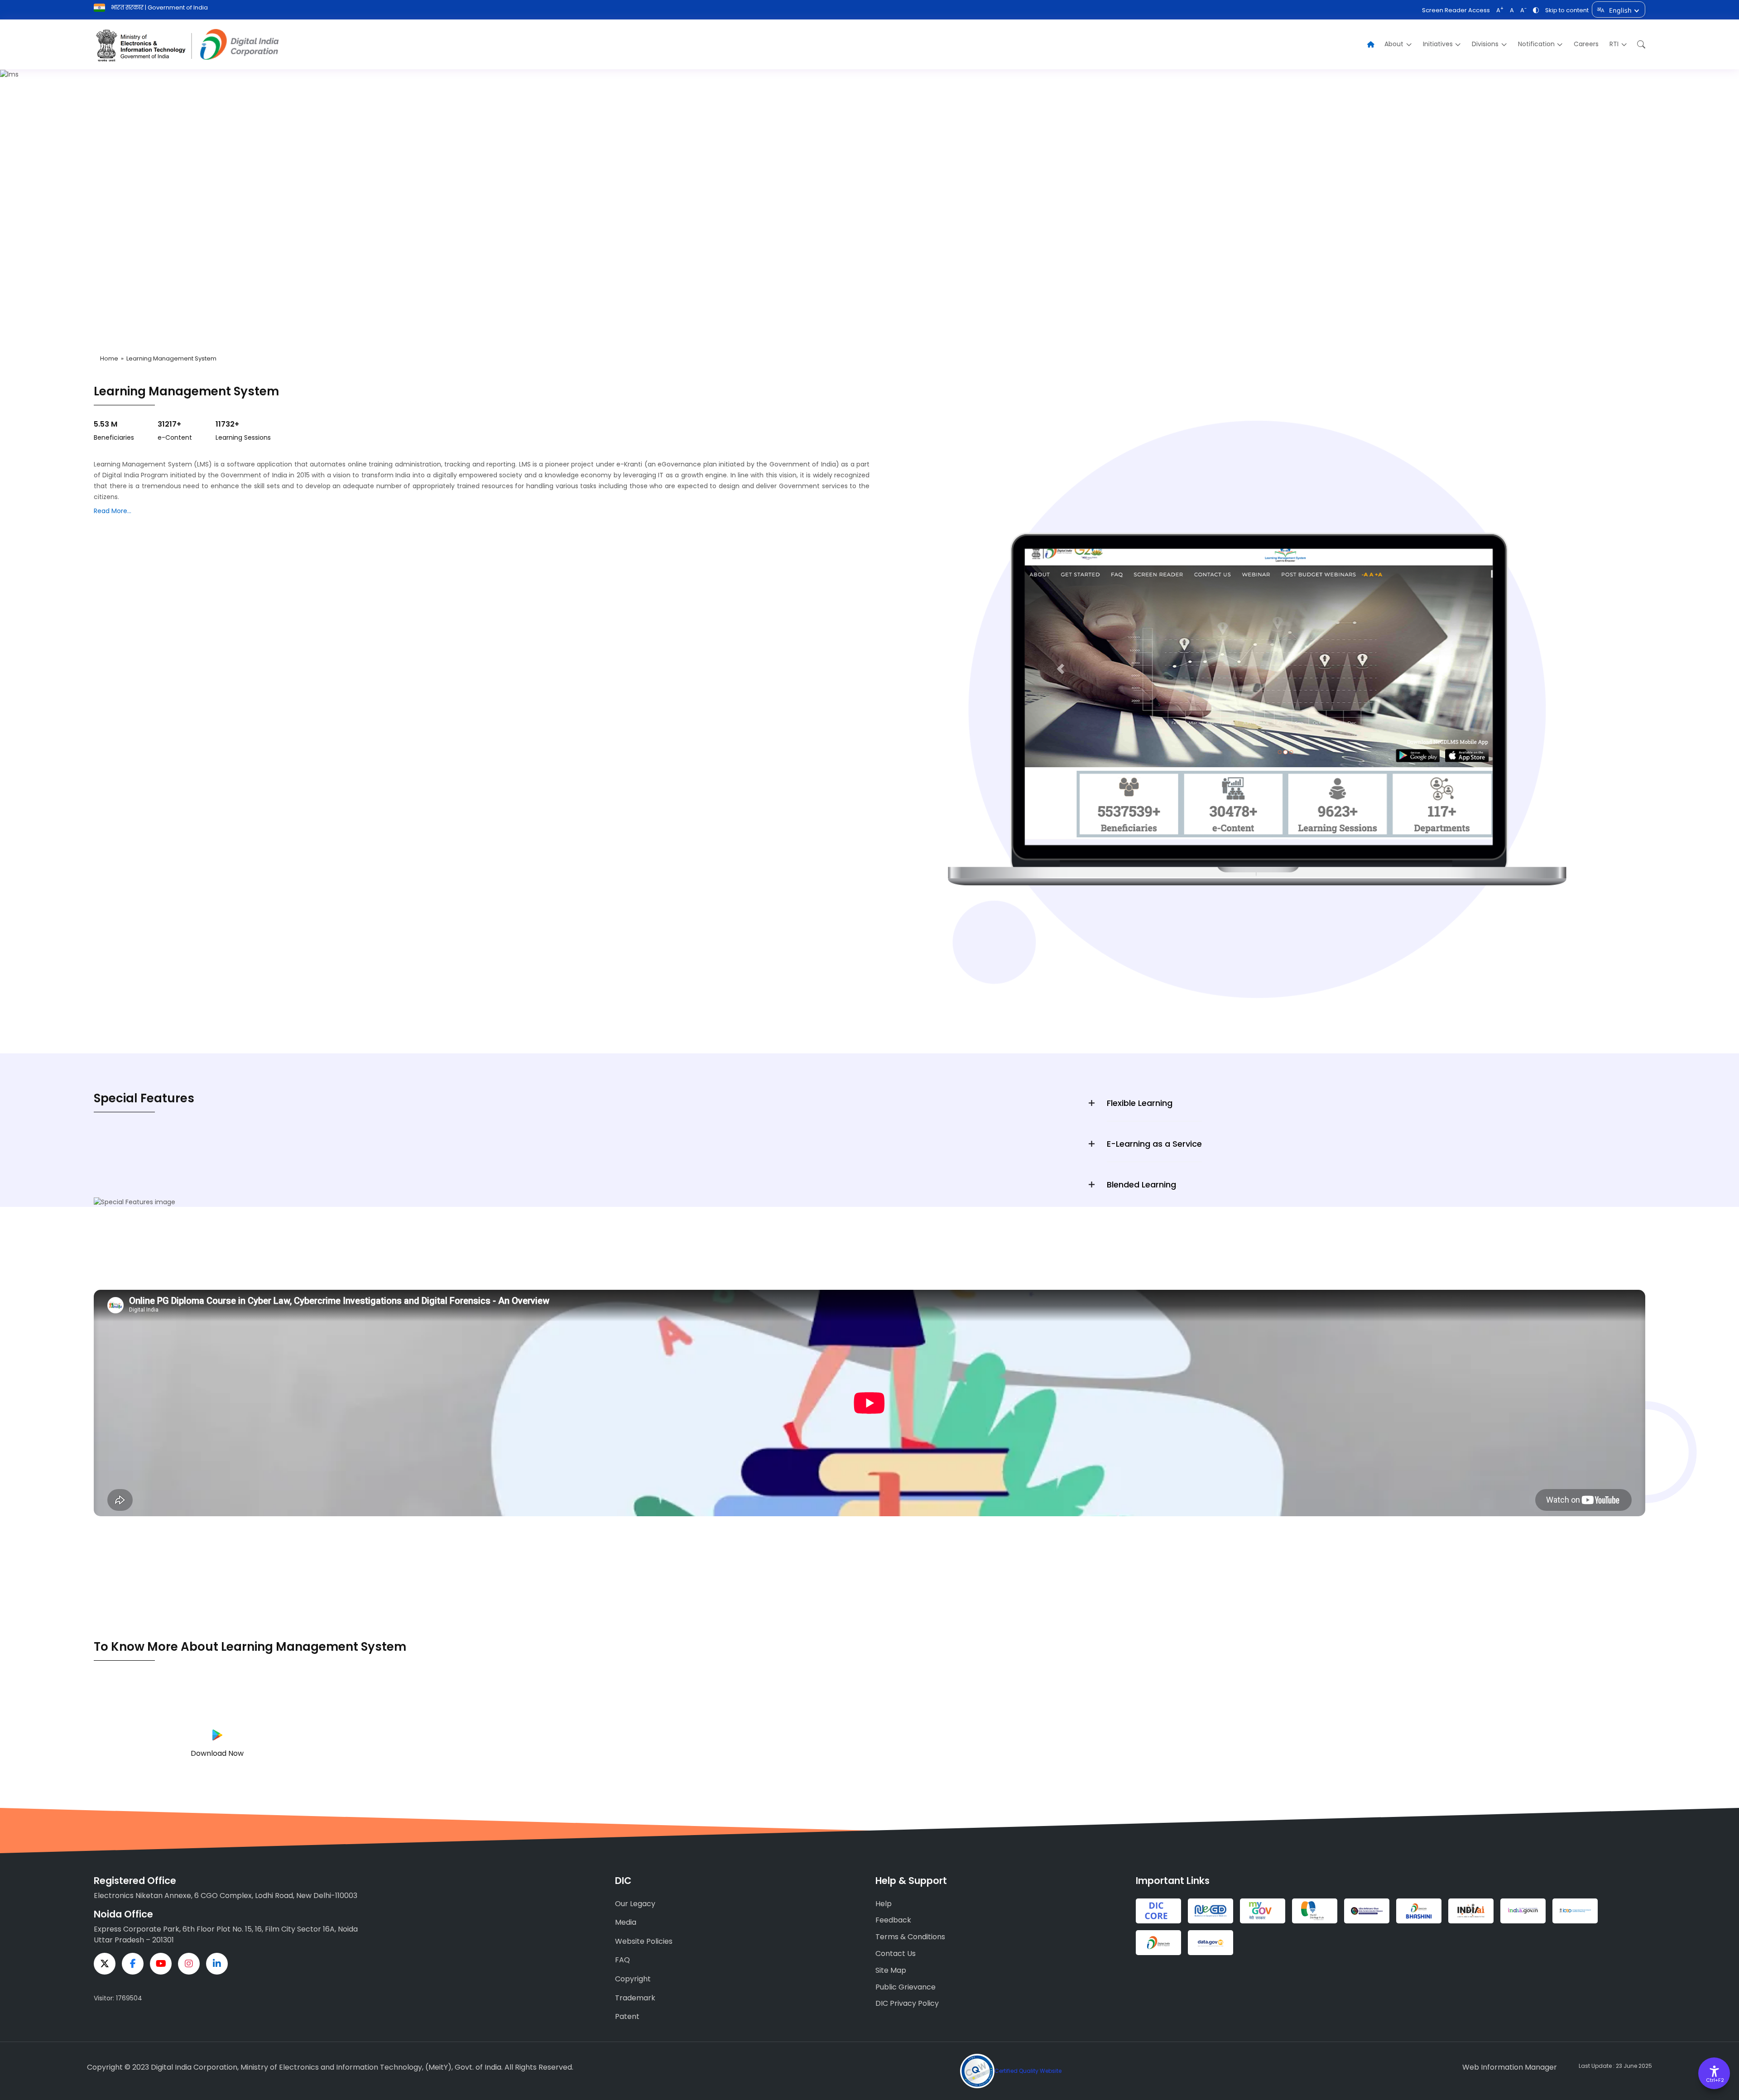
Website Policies (644, 1941)
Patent (627, 2016)
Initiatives (1438, 44)
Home (109, 358)
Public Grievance (906, 1987)
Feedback (893, 1920)
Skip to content (1567, 10)
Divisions (1485, 44)
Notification (1536, 44)
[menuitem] (1398, 44)
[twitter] (105, 1964)
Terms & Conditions (910, 1937)
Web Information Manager (1510, 2067)
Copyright (633, 1979)
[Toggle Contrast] (1536, 10)
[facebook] (133, 1964)
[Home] (1371, 45)
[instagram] (189, 1964)
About (1394, 44)
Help (884, 1904)
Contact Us (896, 1953)
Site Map (891, 1970)
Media (626, 1922)
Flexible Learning (1140, 1103)
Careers (1586, 44)
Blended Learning (1141, 1185)
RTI (1614, 44)
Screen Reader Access (1456, 10)
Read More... (113, 511)
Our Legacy (635, 1904)
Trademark (635, 1998)
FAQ (622, 1960)
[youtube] (161, 1964)
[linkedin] (217, 1964)
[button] (1639, 45)
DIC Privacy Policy (907, 2003)
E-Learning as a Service (1154, 1144)
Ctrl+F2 (1715, 2080)
